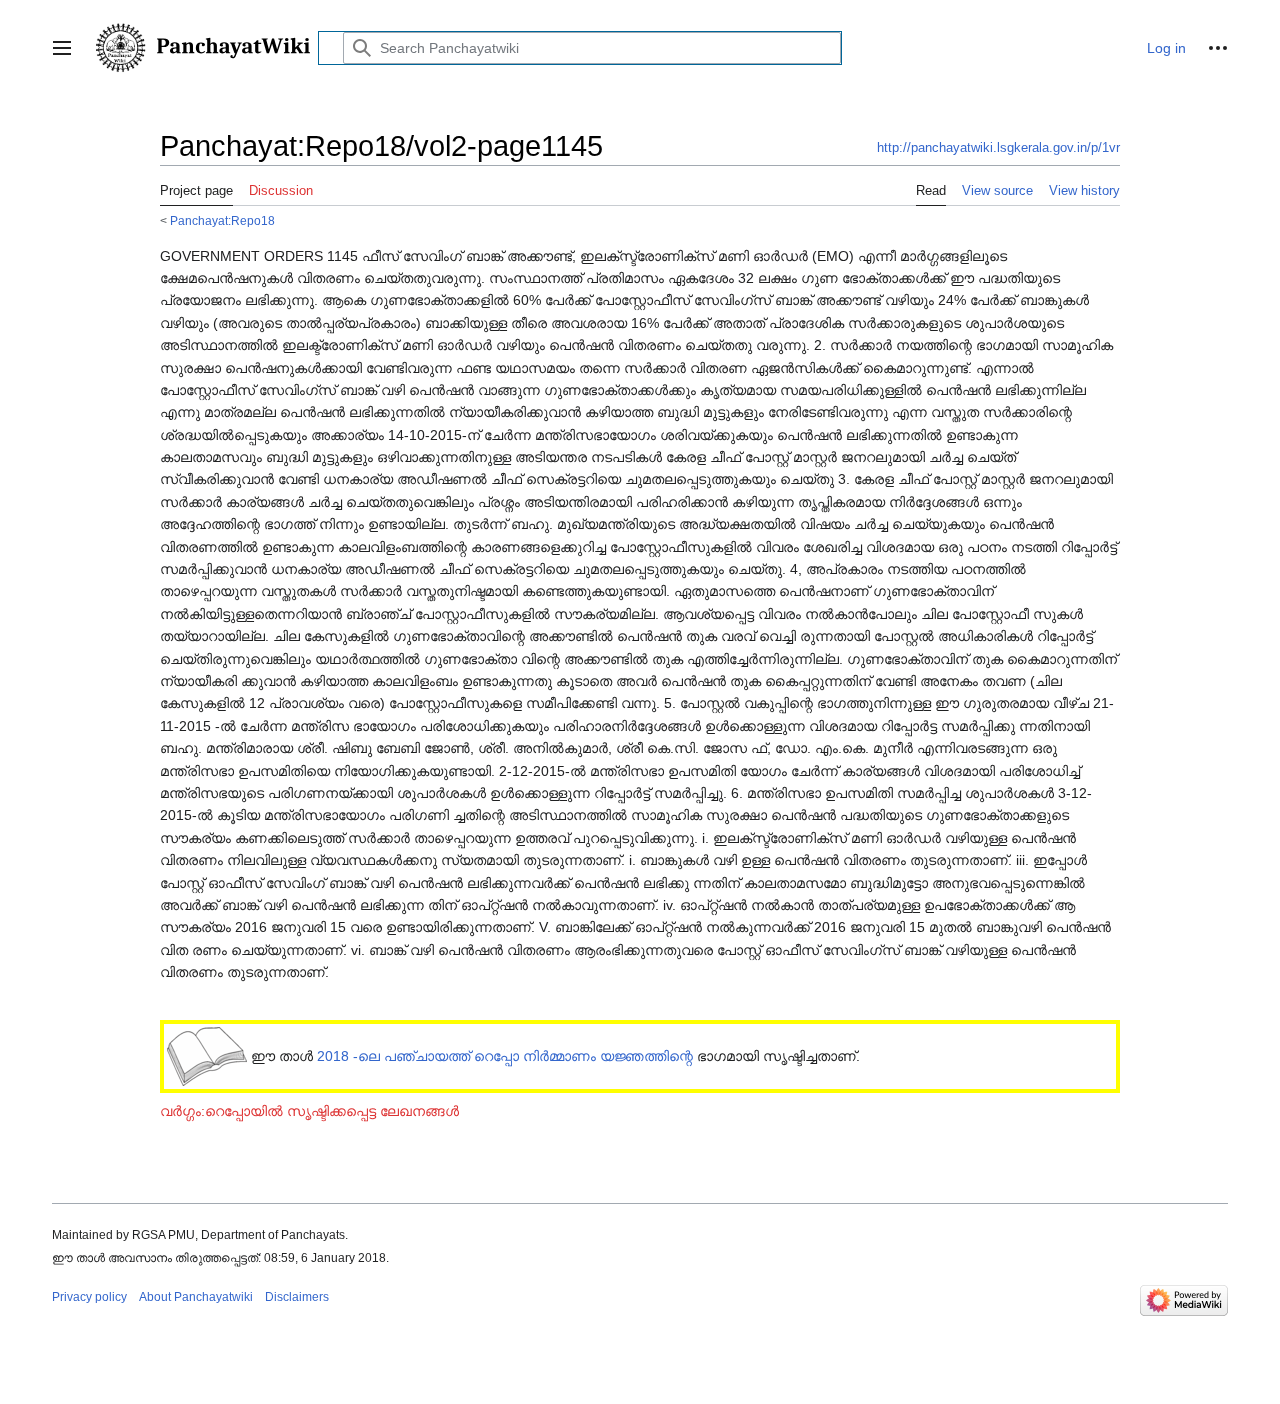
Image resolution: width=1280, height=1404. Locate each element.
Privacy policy (89, 1297)
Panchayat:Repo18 (222, 220)
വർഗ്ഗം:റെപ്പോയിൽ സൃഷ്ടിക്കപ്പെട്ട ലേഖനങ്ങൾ (309, 1111)
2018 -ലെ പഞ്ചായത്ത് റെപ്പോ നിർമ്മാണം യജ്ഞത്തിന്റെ (505, 1056)
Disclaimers (297, 1297)
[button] (62, 48)
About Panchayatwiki (196, 1297)
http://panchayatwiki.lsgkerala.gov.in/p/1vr (998, 147)
